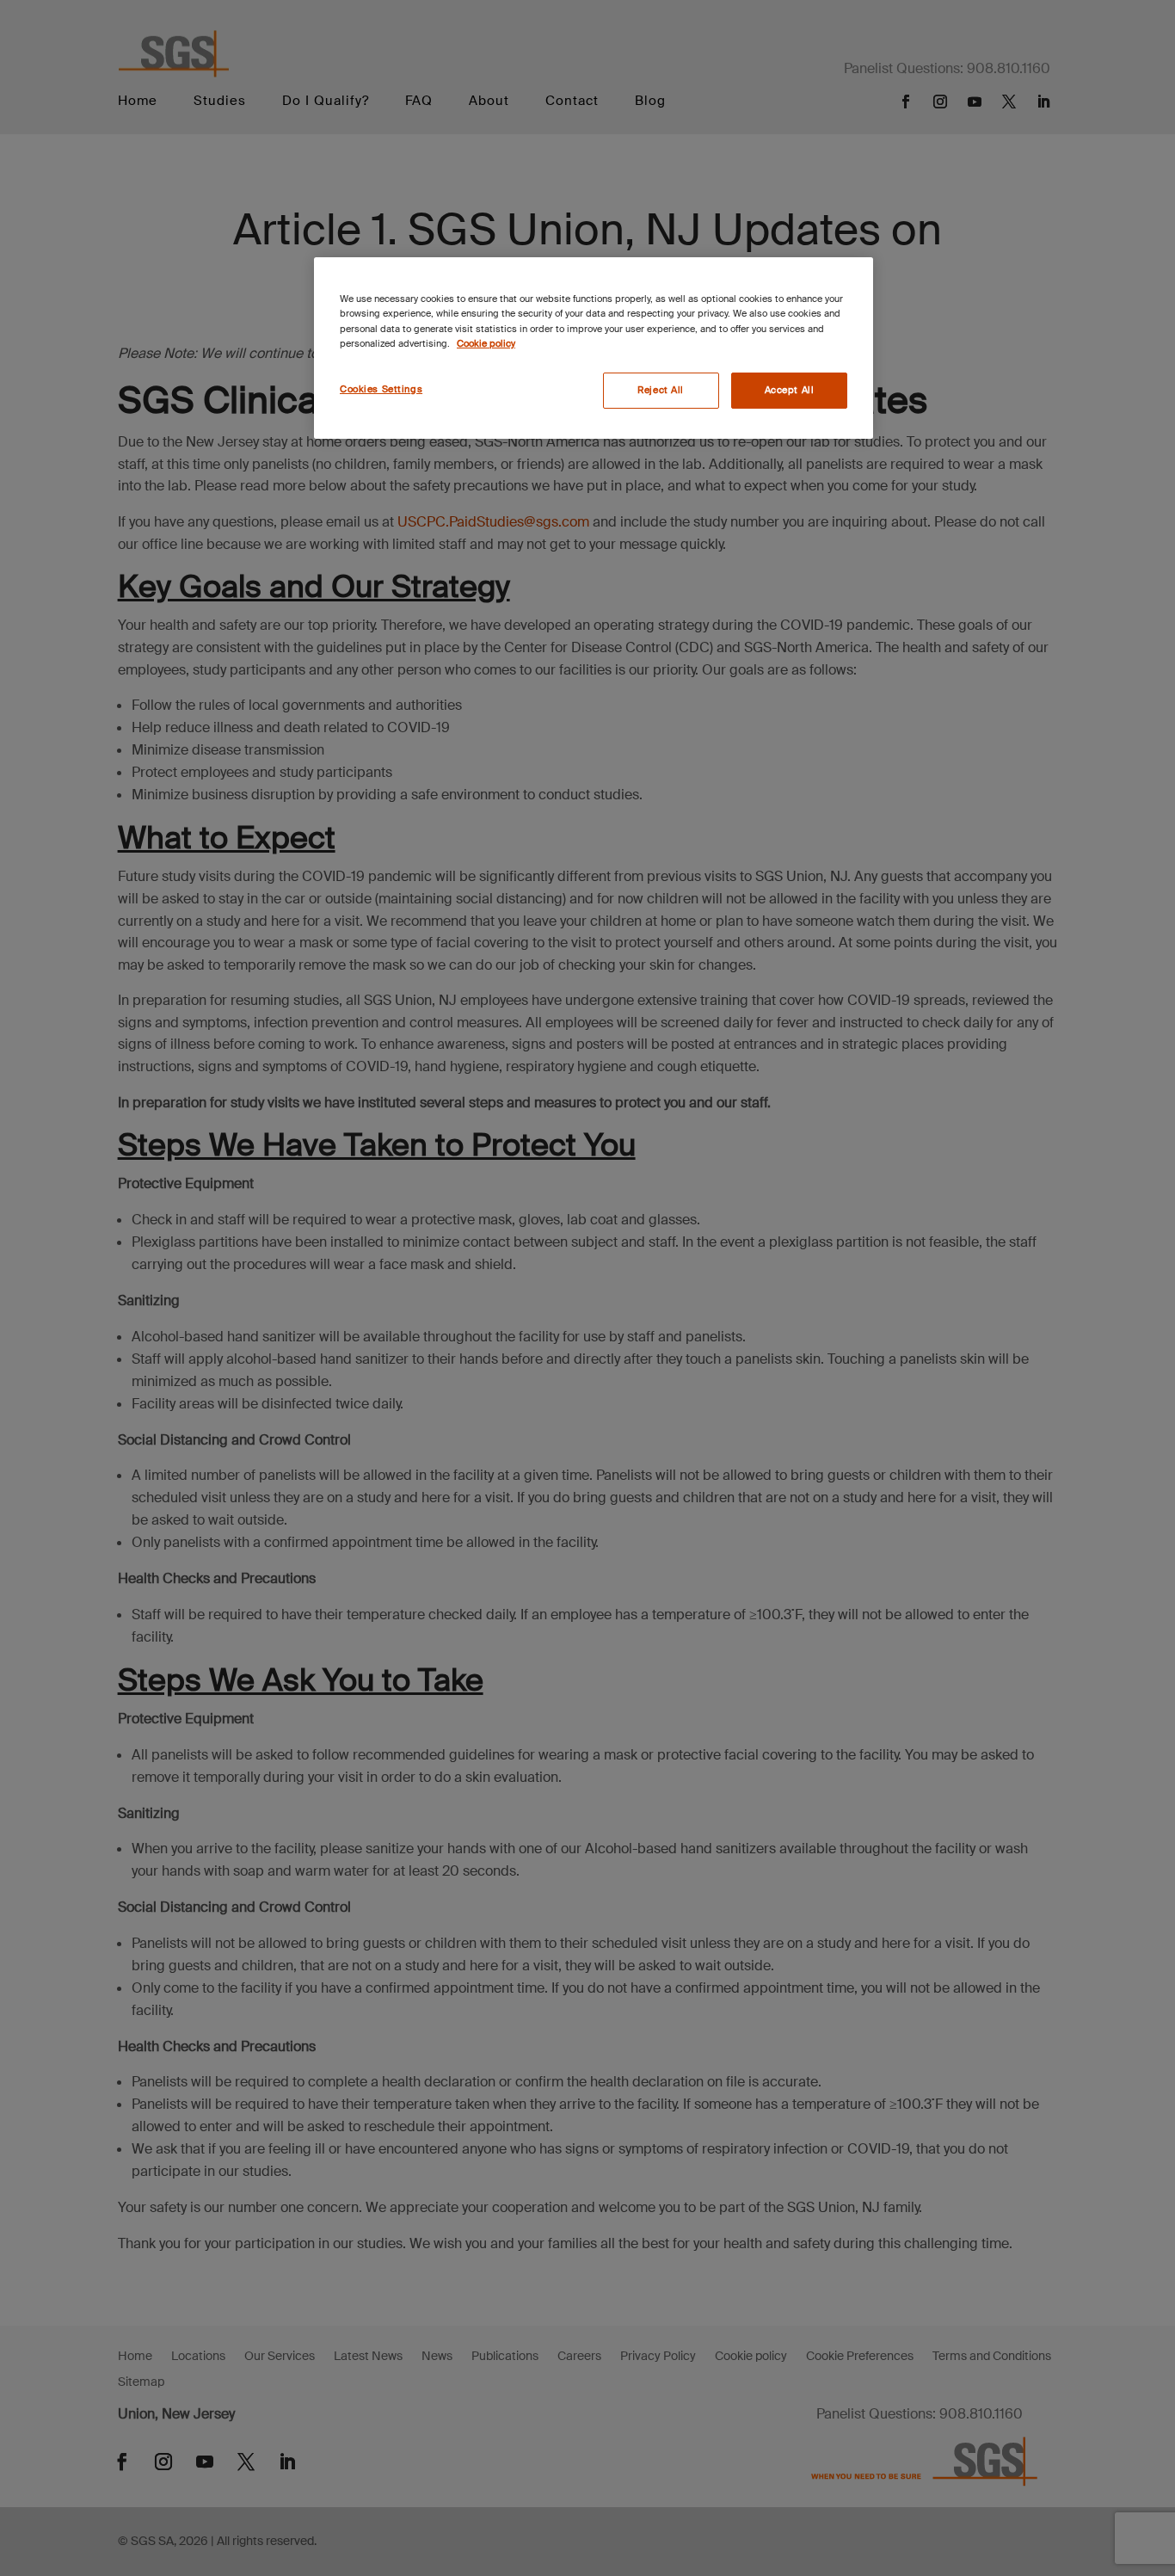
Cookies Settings (381, 389)
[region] (594, 348)
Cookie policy (486, 344)
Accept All (790, 390)
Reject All (661, 390)
